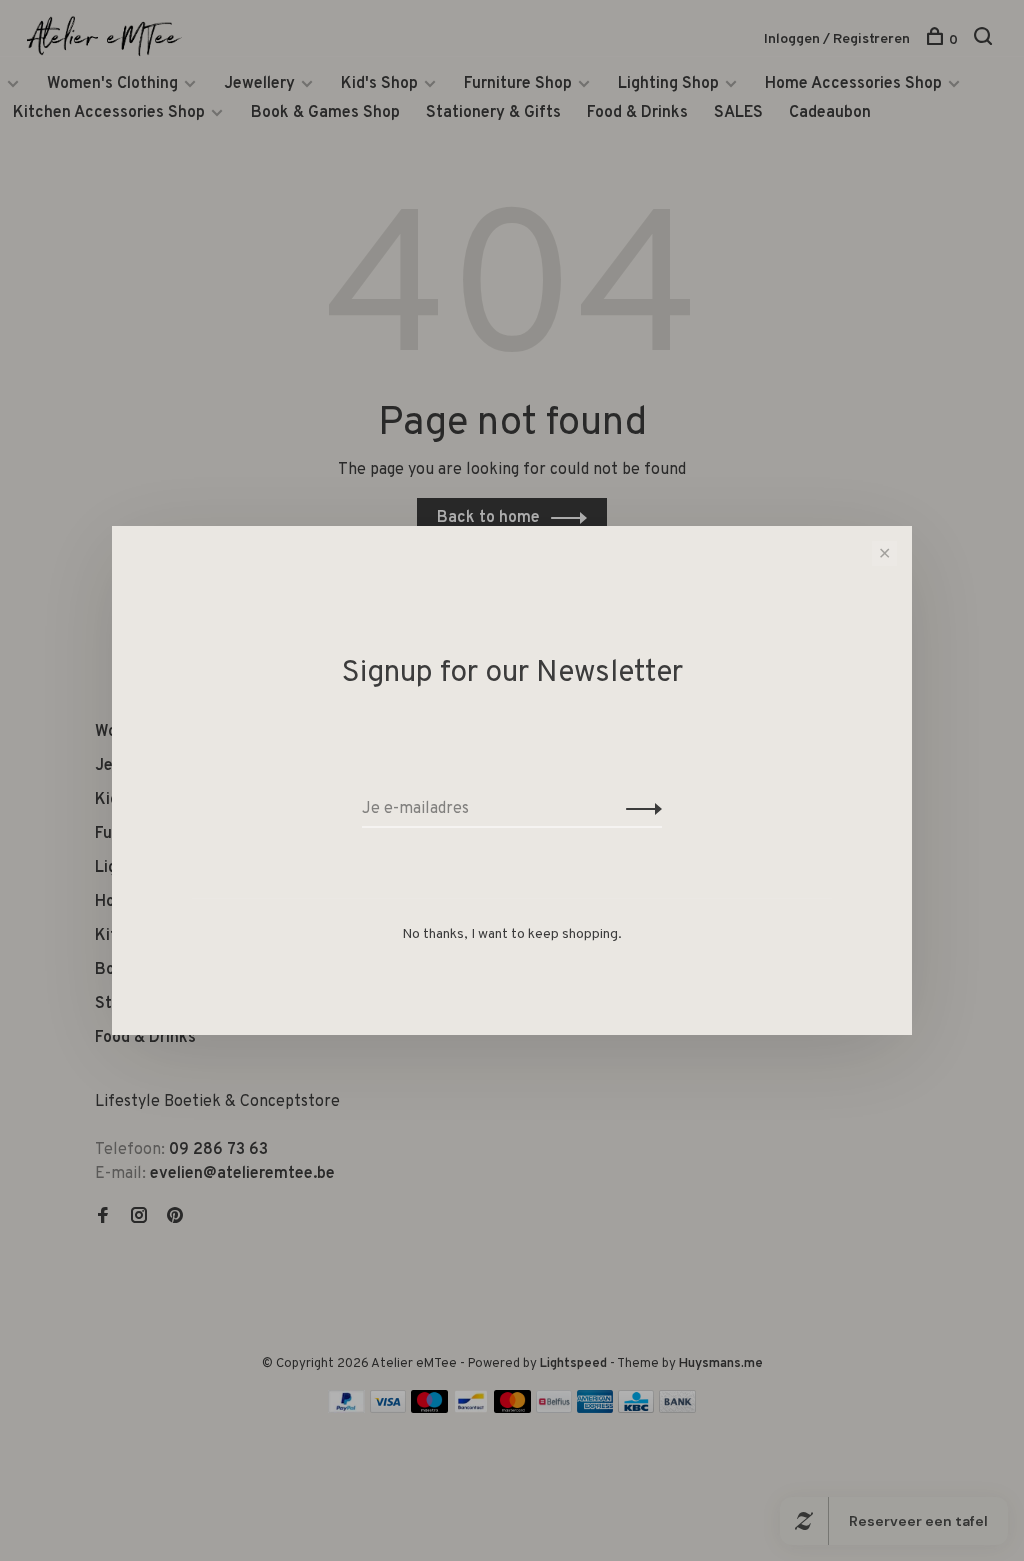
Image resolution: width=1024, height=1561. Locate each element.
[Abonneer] (638, 809)
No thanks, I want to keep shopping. (512, 934)
